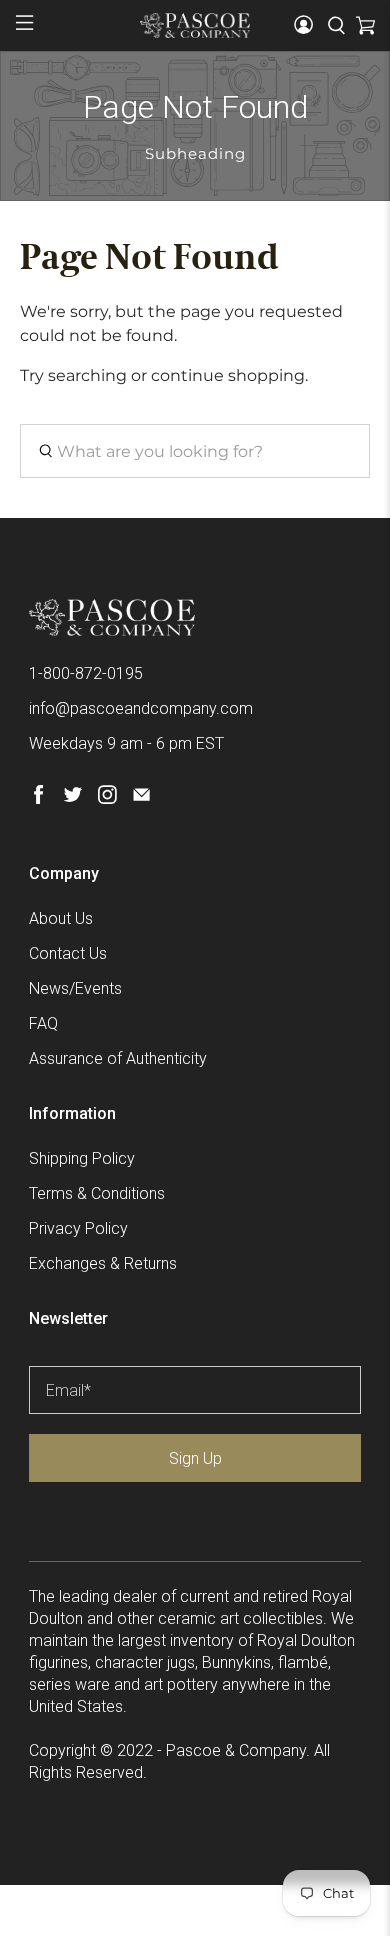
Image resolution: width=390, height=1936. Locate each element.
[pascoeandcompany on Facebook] (38, 798)
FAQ (43, 1023)
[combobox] (195, 451)
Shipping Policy (82, 1158)
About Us (61, 918)
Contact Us (68, 953)
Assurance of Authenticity (118, 1058)
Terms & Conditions (97, 1193)
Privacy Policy (78, 1228)
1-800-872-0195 (86, 673)
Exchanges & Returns (103, 1263)
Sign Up (195, 1458)
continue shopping (228, 375)
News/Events (75, 988)
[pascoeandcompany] (195, 25)
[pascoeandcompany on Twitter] (72, 798)
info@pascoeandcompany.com (141, 708)
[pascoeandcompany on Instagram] (107, 798)
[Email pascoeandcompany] (141, 798)
